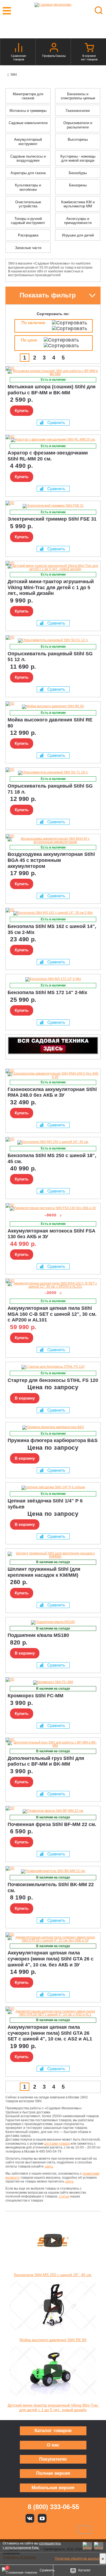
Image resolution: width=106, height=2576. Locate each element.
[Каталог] (5, 75)
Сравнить (56, 422)
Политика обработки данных (77, 2559)
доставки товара (57, 2144)
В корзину (25, 1398)
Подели (59, 2530)
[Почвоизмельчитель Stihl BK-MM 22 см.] (53, 1871)
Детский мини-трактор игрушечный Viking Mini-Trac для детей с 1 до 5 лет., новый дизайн (53, 2407)
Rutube (67, 2518)
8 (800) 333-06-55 (53, 2507)
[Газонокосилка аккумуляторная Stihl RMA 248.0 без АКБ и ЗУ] (53, 1075)
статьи (64, 2196)
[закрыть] (103, 2559)
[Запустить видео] (53, 2240)
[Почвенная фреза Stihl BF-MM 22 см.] (53, 1811)
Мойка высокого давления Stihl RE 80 (53, 2340)
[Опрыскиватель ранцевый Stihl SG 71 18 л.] (53, 773)
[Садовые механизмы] (53, 11)
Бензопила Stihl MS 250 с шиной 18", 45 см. (53, 2275)
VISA (17, 2530)
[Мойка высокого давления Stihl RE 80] (53, 707)
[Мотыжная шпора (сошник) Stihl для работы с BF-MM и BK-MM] (53, 373)
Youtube (42, 2518)
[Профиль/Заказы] (54, 48)
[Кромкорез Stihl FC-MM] (53, 1683)
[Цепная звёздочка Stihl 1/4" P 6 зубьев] (53, 1488)
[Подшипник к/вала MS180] (53, 1622)
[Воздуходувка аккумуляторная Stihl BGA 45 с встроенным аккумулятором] (53, 840)
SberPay (84, 2530)
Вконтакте (30, 2518)
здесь (49, 2166)
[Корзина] (89, 48)
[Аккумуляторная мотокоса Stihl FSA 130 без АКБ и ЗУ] (53, 1209)
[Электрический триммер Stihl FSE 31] (53, 506)
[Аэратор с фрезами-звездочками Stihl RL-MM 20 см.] (53, 440)
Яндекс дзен (54, 2518)
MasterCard (35, 2530)
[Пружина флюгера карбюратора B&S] (53, 1428)
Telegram (79, 2518)
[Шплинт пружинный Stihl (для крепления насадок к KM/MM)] (53, 1555)
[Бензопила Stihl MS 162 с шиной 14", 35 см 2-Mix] (53, 913)
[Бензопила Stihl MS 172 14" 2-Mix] (53, 979)
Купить (22, 411)
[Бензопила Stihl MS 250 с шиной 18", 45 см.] (53, 1142)
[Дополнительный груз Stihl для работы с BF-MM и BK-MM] (53, 1744)
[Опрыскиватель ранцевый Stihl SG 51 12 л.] (53, 641)
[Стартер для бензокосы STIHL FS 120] (53, 1367)
